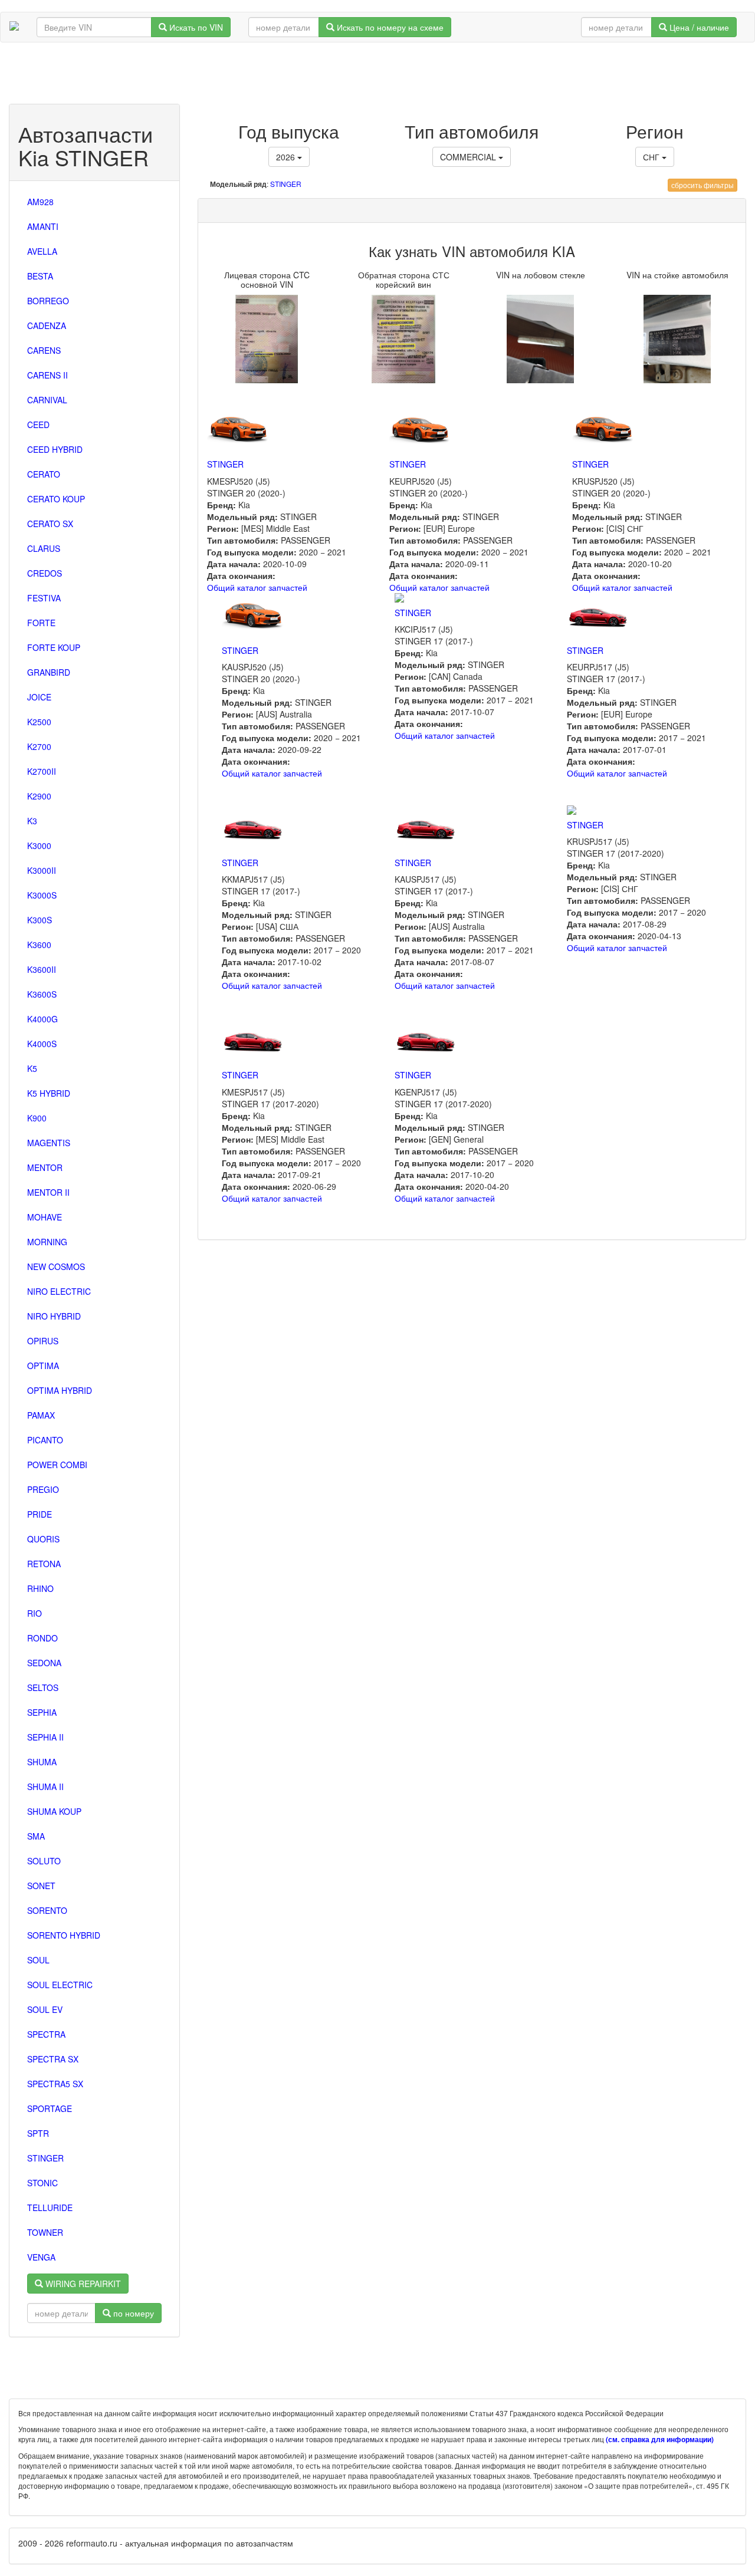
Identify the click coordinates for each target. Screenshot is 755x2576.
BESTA (40, 276)
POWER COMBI (57, 1465)
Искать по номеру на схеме (389, 27)
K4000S (42, 1044)
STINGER (45, 2158)
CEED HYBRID (55, 449)
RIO (35, 1613)
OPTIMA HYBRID (60, 1390)
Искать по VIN (195, 27)
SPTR (38, 2133)
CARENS (44, 350)
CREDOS (45, 573)
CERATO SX (50, 524)
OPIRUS (43, 1341)
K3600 (39, 945)
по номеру (132, 2313)
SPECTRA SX (53, 2059)
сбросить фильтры (703, 185)
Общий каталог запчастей (257, 587)
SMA (36, 1836)
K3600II (42, 969)
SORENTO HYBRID (64, 1935)
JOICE (39, 697)
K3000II (42, 870)
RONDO (42, 1638)
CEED (38, 425)
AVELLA (42, 251)
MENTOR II (48, 1192)
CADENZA (47, 325)
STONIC (42, 2183)
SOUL (38, 1960)
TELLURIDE (50, 2207)
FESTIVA (44, 598)
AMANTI (43, 226)
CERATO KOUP (56, 499)
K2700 (39, 746)
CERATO (44, 474)
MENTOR (45, 1167)
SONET (41, 1886)
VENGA (41, 2257)
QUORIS (43, 1539)
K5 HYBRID (49, 1093)
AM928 (40, 202)
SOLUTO (44, 1861)
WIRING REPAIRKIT (82, 2284)
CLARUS (44, 548)
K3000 (39, 845)
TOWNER (45, 2232)
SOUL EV (45, 2009)
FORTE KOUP (54, 647)
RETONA (44, 1564)
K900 (37, 1118)
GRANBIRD (49, 672)
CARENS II (47, 375)
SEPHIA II (45, 1737)
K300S (40, 920)
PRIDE (40, 1514)
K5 (32, 1068)
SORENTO (47, 1910)
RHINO (40, 1588)
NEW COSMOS (56, 1266)
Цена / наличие (698, 27)
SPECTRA (46, 2034)
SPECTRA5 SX (55, 2084)
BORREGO (48, 301)
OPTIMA (43, 1366)
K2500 (39, 722)
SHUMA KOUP (54, 1811)
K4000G (42, 1019)
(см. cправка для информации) (660, 2440)
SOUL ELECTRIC (60, 1985)
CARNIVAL (47, 400)
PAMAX (41, 1415)
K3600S (42, 994)
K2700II (42, 771)
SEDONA (44, 1663)
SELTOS (43, 1687)
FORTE (41, 623)
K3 (32, 821)
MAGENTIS (49, 1143)
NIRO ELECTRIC (59, 1291)
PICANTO (45, 1440)
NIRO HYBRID (54, 1316)
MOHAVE (45, 1217)
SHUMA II (45, 1787)
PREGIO (43, 1489)
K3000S (42, 895)
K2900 (39, 796)
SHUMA (42, 1762)
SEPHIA (42, 1712)
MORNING (47, 1242)
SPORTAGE (50, 2108)
